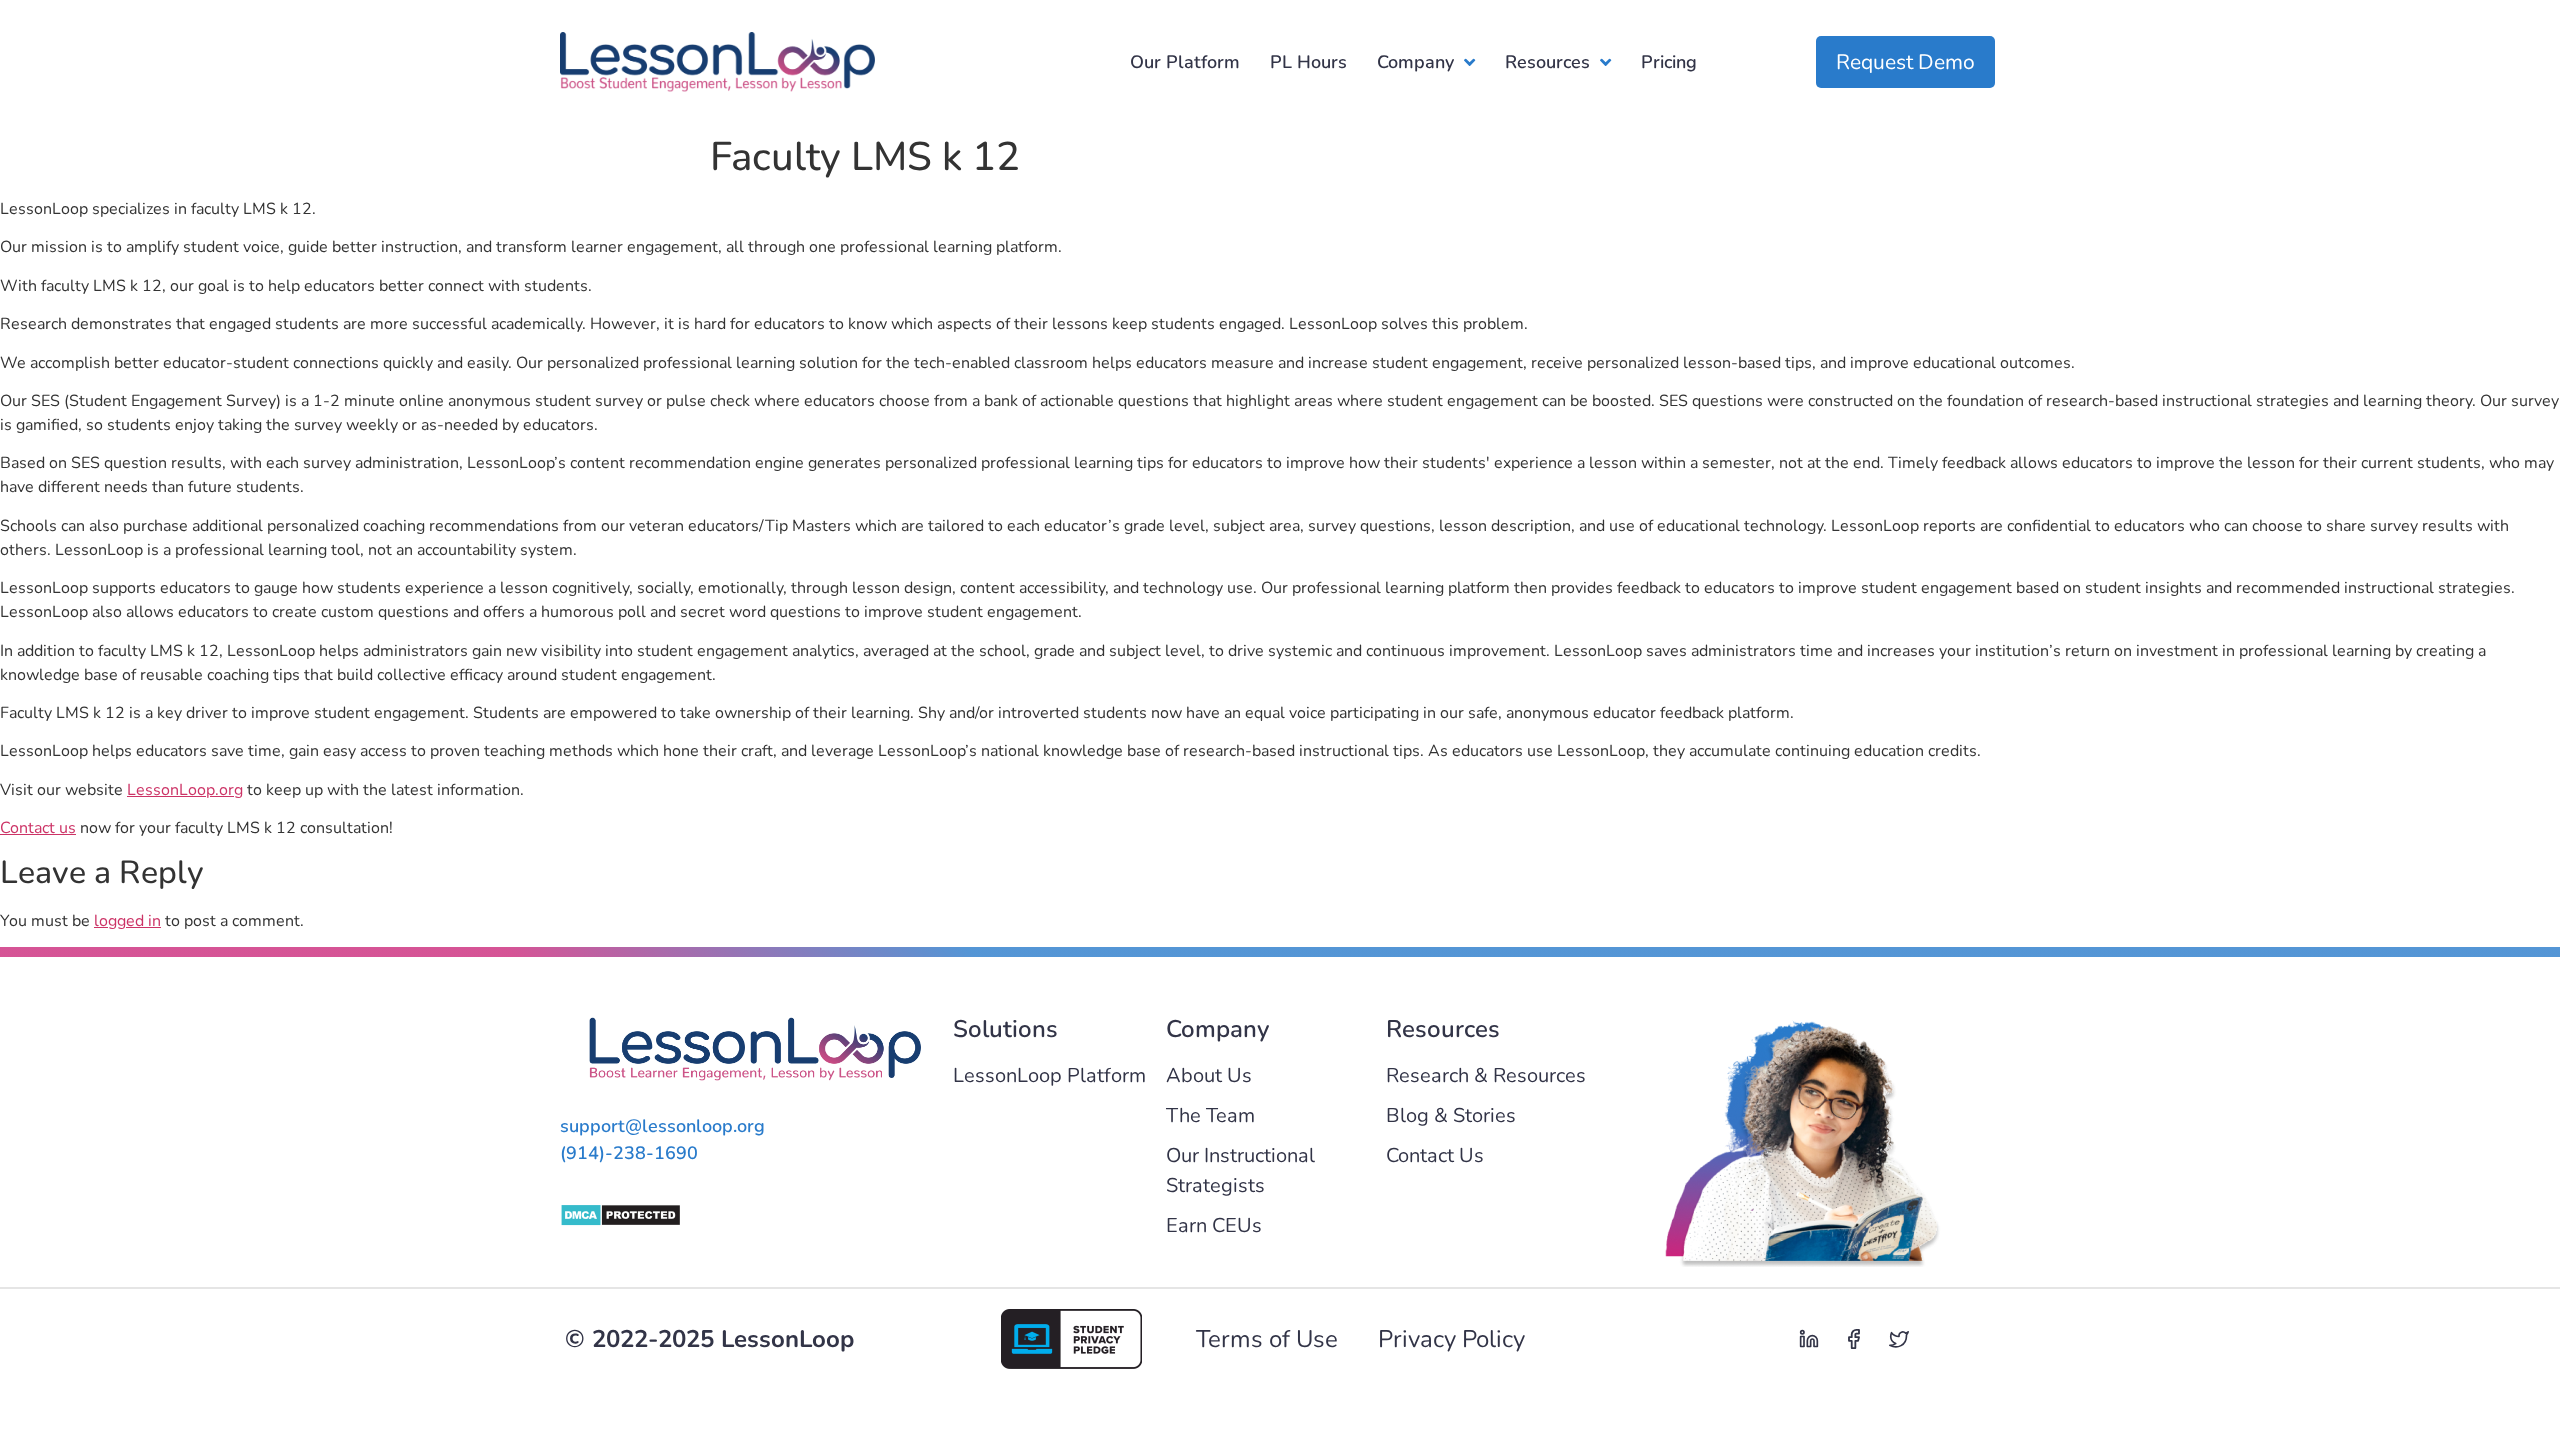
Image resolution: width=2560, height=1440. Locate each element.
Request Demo (1905, 62)
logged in (127, 921)
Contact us (38, 828)
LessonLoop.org (185, 790)
